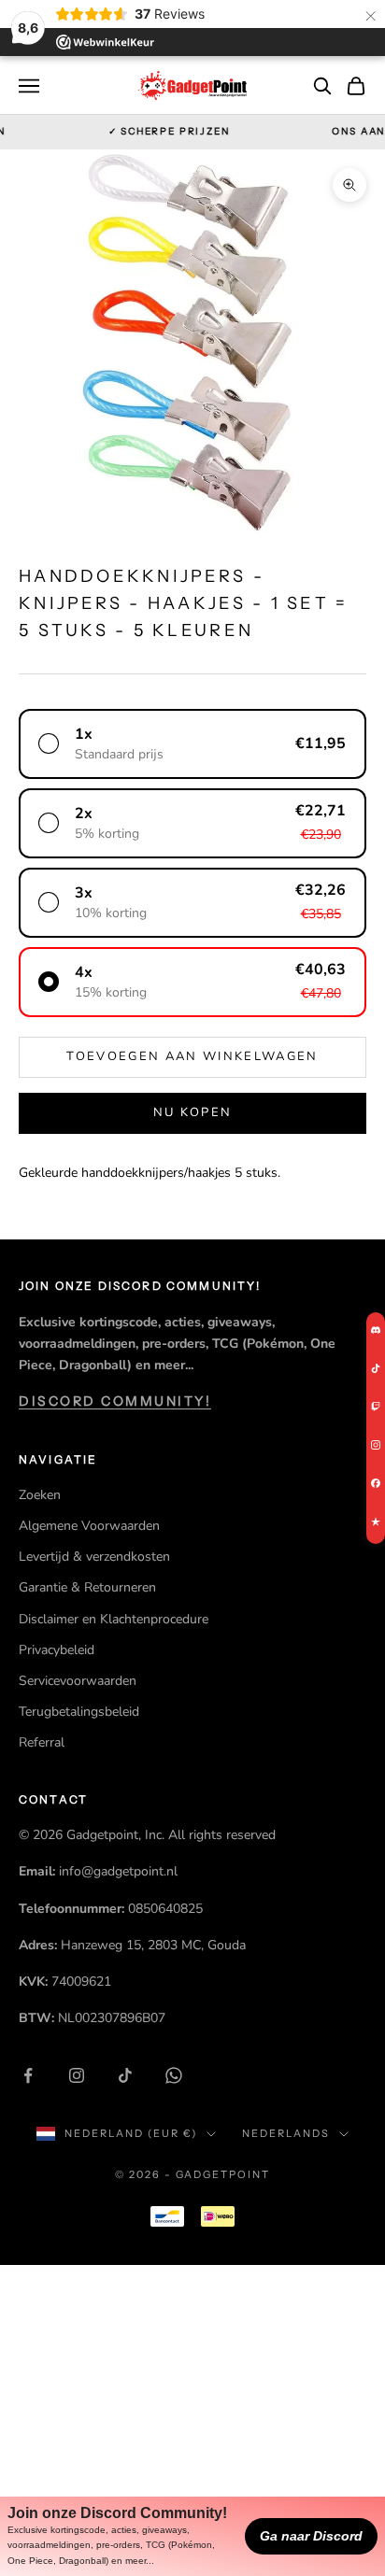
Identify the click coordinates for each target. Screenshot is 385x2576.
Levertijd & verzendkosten (94, 1557)
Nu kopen (193, 1112)
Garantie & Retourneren (87, 1587)
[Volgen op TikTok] (125, 2075)
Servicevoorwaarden (78, 1681)
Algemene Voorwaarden (89, 1526)
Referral (42, 1742)
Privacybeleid (57, 1650)
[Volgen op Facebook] (28, 2075)
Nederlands (286, 2133)
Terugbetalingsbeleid (79, 1712)
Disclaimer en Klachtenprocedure (114, 1619)
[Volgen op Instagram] (77, 2075)
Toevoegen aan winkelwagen (192, 1056)
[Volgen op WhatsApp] (174, 2075)
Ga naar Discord (311, 2536)
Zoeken (40, 1495)
